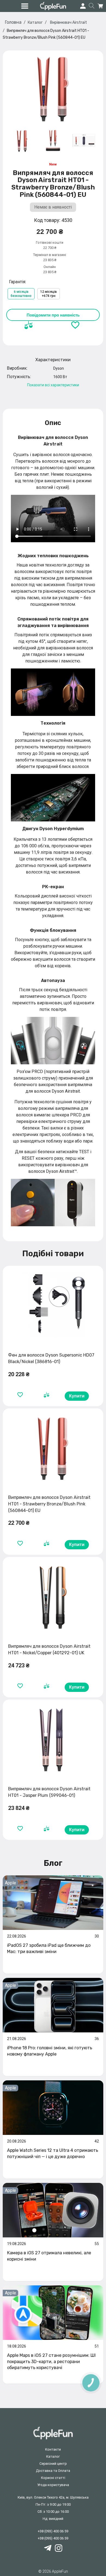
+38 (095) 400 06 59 (53, 2538)
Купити (77, 1396)
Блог (53, 1863)
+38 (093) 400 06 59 (53, 2531)
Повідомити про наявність (53, 315)
